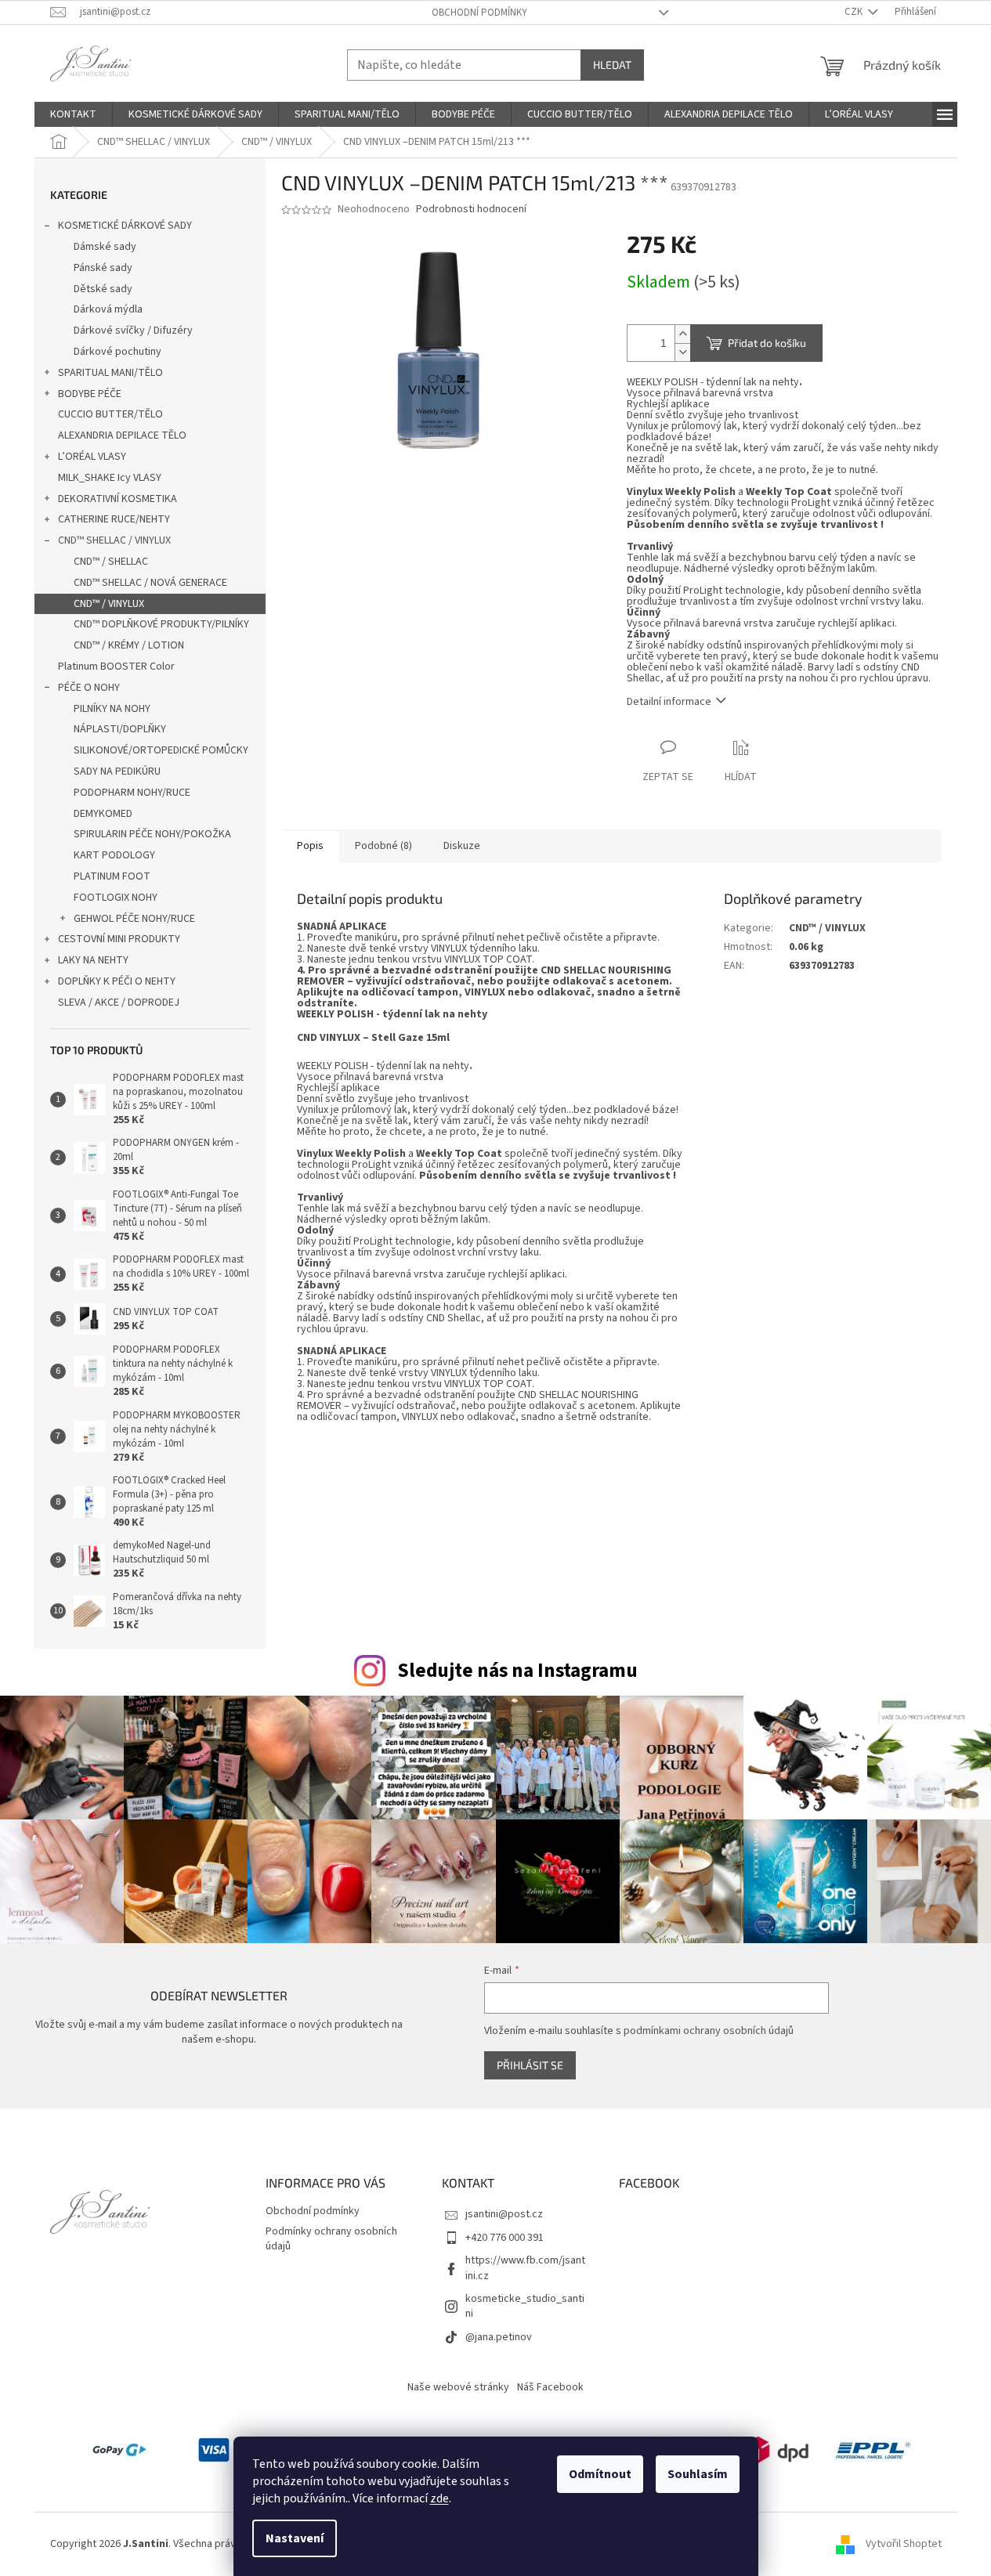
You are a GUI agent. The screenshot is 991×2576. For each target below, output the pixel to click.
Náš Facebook (550, 2387)
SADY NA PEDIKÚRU (117, 771)
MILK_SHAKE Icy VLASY (110, 478)
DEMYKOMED (103, 814)
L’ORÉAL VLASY (92, 457)
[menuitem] (73, 114)
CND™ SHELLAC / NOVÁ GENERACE (150, 583)
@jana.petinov (499, 2337)
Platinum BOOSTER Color (116, 667)
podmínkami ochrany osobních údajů (709, 2031)
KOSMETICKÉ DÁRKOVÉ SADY (125, 226)
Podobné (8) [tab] (383, 846)
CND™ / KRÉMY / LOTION (129, 645)
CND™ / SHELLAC (111, 562)
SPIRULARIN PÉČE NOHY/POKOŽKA (152, 834)
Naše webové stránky (458, 2387)
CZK (855, 12)
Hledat (612, 65)
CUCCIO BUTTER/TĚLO (110, 414)
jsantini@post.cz (504, 2214)
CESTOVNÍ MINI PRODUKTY (119, 939)
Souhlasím (698, 2474)
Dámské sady (105, 247)
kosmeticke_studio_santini (525, 2306)
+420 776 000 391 (505, 2238)
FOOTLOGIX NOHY (116, 898)
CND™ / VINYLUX (109, 604)
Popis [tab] (310, 846)
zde (439, 2498)
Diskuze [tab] (462, 846)
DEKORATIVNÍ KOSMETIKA (118, 499)
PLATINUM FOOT (112, 876)
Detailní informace (669, 702)
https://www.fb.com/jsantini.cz (525, 2268)
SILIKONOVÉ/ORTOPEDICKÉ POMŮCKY (161, 750)
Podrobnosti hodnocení (471, 210)
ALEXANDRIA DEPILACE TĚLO (122, 435)
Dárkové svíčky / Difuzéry (133, 331)
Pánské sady (103, 268)
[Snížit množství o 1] (682, 352)
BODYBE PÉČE (90, 394)
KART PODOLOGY (114, 855)
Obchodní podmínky (479, 13)
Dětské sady (103, 289)
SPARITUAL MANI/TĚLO (110, 373)
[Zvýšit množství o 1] (682, 334)
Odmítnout (600, 2474)
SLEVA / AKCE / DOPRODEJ (119, 1003)
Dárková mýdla (108, 309)
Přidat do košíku (767, 343)
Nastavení (295, 2538)
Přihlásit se (530, 2065)
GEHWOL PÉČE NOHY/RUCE (134, 919)
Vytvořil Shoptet (904, 2544)
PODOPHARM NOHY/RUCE (132, 793)
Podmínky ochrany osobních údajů (331, 2239)
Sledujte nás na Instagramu (517, 1671)
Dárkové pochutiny (118, 352)
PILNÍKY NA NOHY (112, 709)
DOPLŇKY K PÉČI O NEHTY (117, 981)
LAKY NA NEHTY (93, 960)
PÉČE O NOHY (89, 688)
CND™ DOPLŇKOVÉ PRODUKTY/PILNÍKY (161, 624)
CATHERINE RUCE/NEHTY (114, 519)
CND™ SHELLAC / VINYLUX (114, 540)
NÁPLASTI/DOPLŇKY (120, 729)
